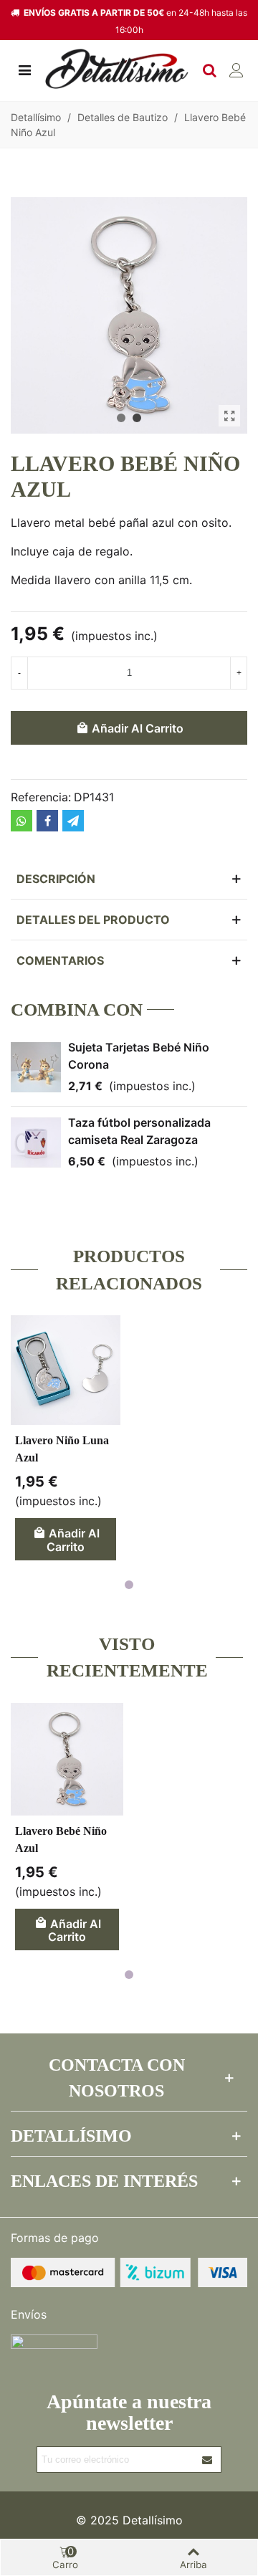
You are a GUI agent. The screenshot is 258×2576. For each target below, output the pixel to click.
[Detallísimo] (117, 69)
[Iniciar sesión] (236, 69)
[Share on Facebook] (47, 821)
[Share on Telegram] (73, 821)
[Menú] (24, 69)
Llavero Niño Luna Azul (62, 1449)
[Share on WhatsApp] (21, 821)
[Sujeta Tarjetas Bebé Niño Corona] (36, 1067)
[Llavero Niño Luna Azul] (66, 1370)
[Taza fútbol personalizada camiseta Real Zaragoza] (36, 1142)
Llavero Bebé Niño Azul (61, 1840)
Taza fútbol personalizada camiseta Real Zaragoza (139, 1131)
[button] (121, 418)
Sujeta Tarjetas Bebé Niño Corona (139, 1056)
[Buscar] (209, 69)
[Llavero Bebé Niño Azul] (229, 416)
